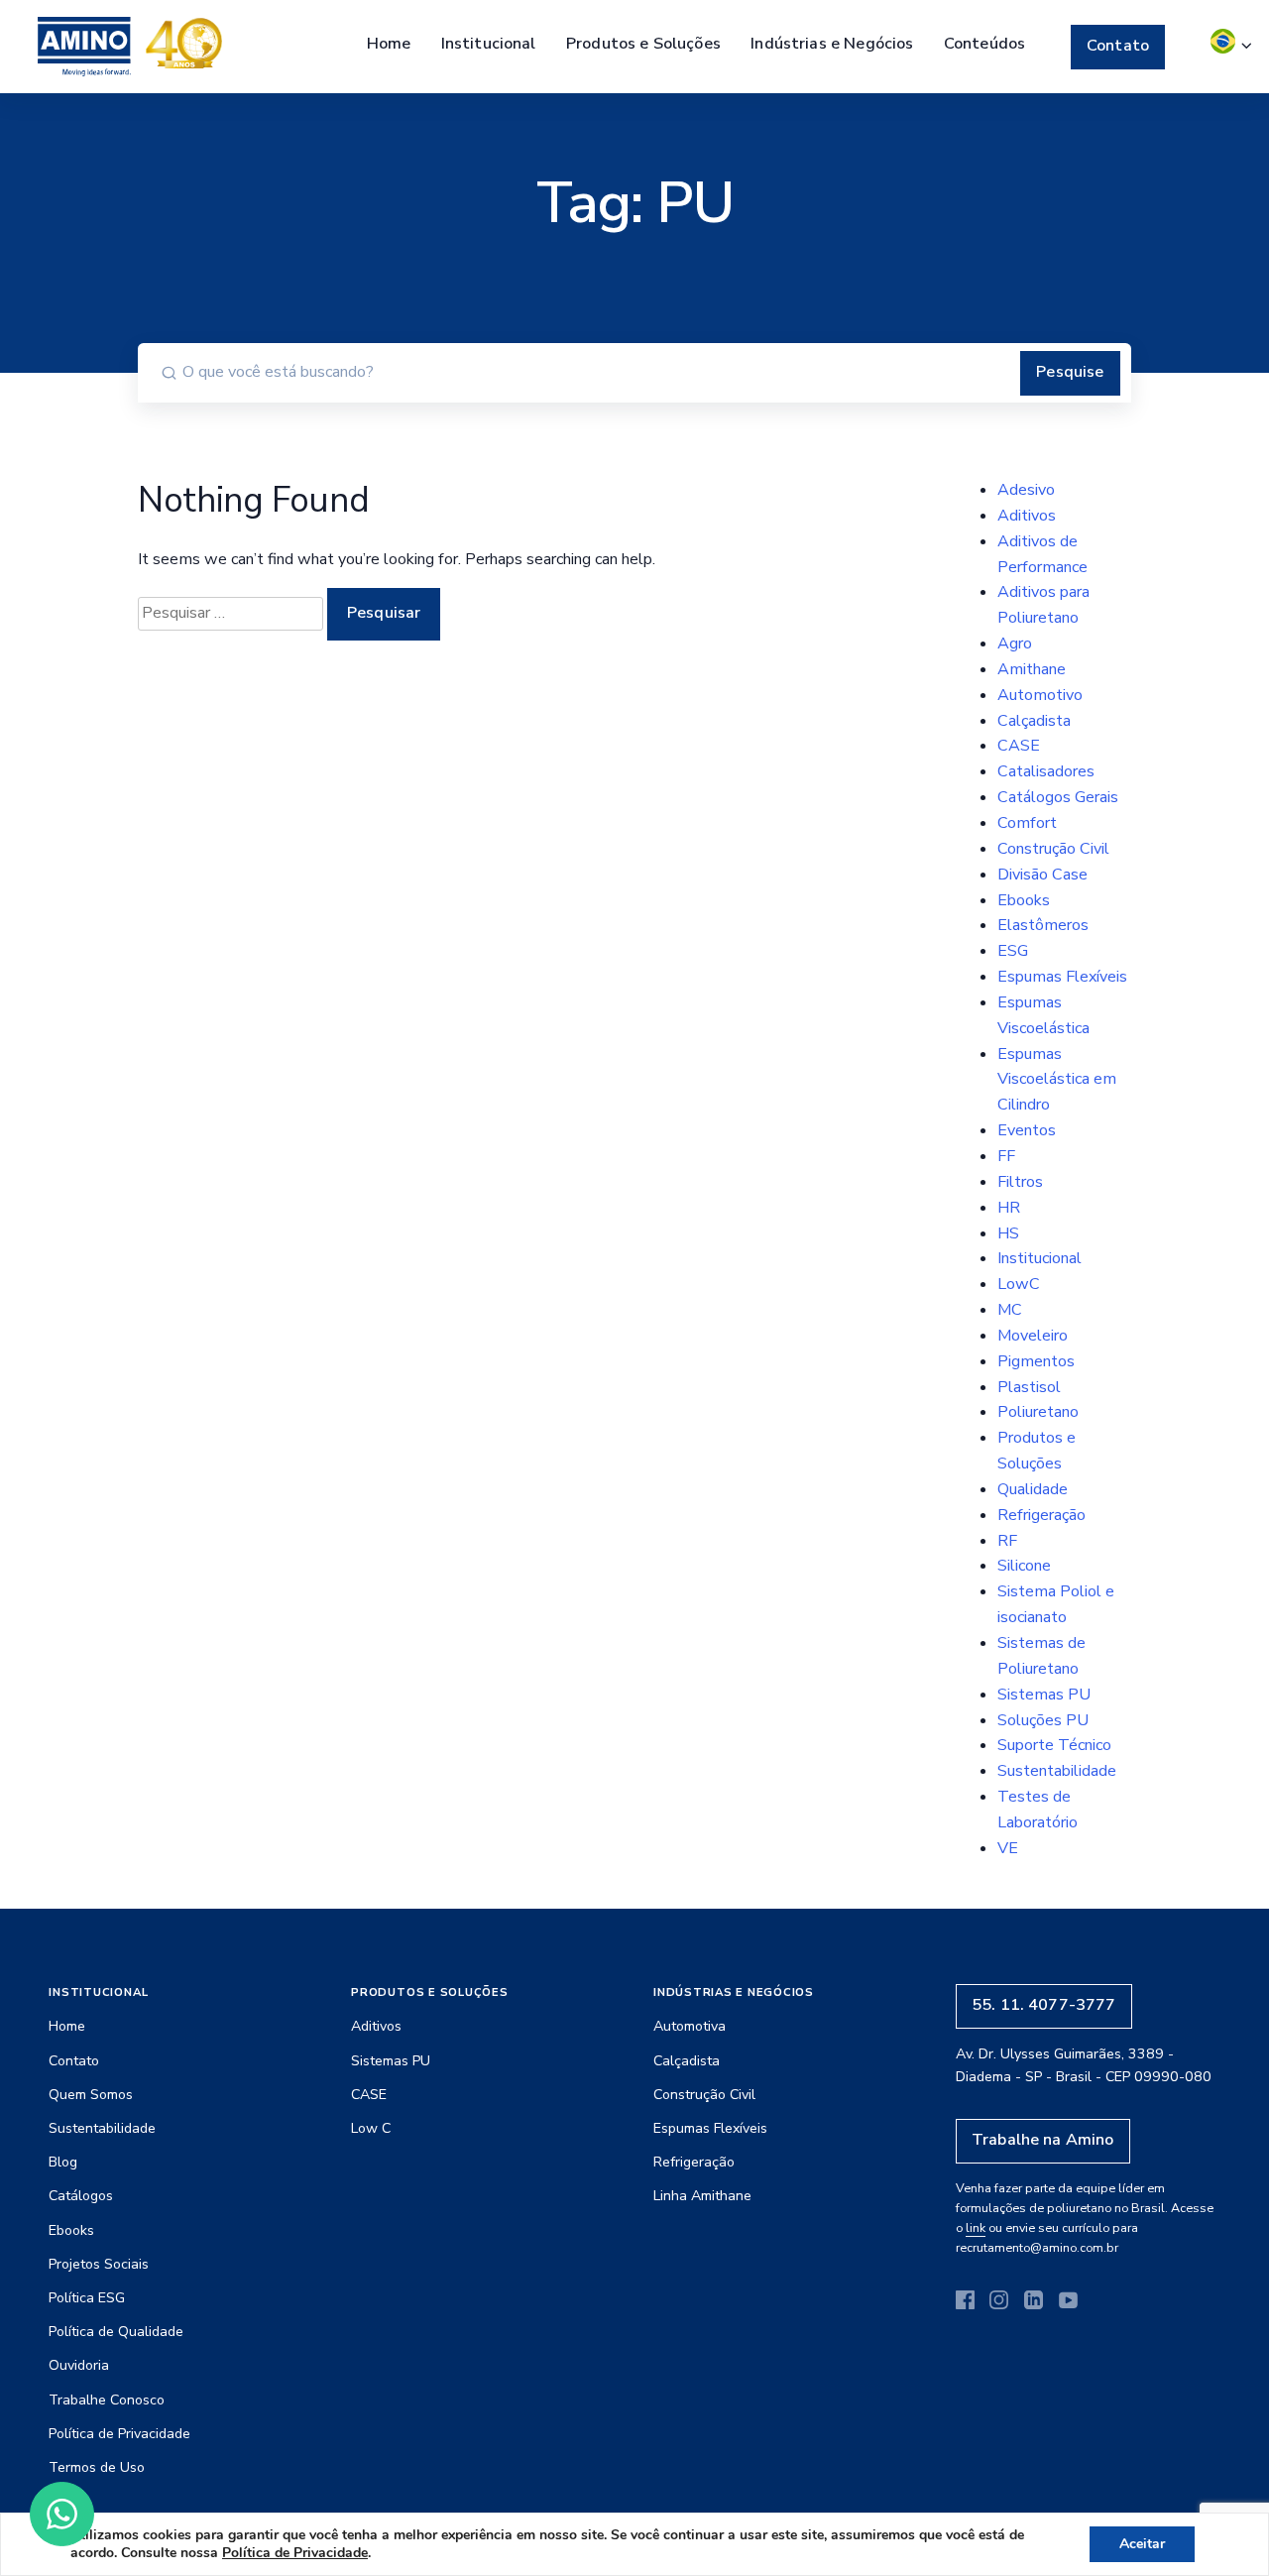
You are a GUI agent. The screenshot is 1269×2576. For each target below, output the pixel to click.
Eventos (1027, 1130)
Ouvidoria (79, 2365)
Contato (1118, 46)
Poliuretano (1038, 1412)
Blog (63, 2162)
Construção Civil (1053, 849)
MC (1010, 1310)
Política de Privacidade (119, 2434)
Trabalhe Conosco (107, 2400)
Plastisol (1029, 1387)
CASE (1019, 746)
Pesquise (1070, 372)
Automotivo (1040, 695)
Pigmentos (1036, 1361)
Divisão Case (1042, 875)
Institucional (489, 44)
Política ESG (87, 2298)
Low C (371, 2128)
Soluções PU (1043, 1720)
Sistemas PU (1044, 1695)
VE (1008, 1848)
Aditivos (1027, 516)
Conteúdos (984, 44)
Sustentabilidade (1057, 1771)
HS (1008, 1233)
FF (1006, 1156)
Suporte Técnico (1054, 1745)
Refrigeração (1041, 1515)
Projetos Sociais (99, 2264)
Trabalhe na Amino (1043, 2140)
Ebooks (1024, 900)
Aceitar (1142, 2544)
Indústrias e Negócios (832, 44)
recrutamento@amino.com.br (1037, 2247)
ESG (1013, 951)
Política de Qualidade (116, 2332)
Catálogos (81, 2196)
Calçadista (1034, 721)
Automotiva (690, 2026)
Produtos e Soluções (643, 44)
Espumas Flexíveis (1062, 977)
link (976, 2227)
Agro (1015, 644)
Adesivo (1026, 490)
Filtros (1020, 1182)
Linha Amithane (702, 2196)
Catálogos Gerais (1058, 797)
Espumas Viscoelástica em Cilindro (1057, 1080)
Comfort (1027, 823)
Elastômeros (1043, 925)
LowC (1019, 1284)
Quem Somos (91, 2095)
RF (1007, 1541)
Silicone (1024, 1566)
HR (1009, 1208)
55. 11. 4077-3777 (1044, 2005)
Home (389, 44)
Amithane (1032, 669)
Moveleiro (1033, 1336)
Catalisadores (1046, 771)
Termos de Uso (97, 2467)
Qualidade (1033, 1489)
